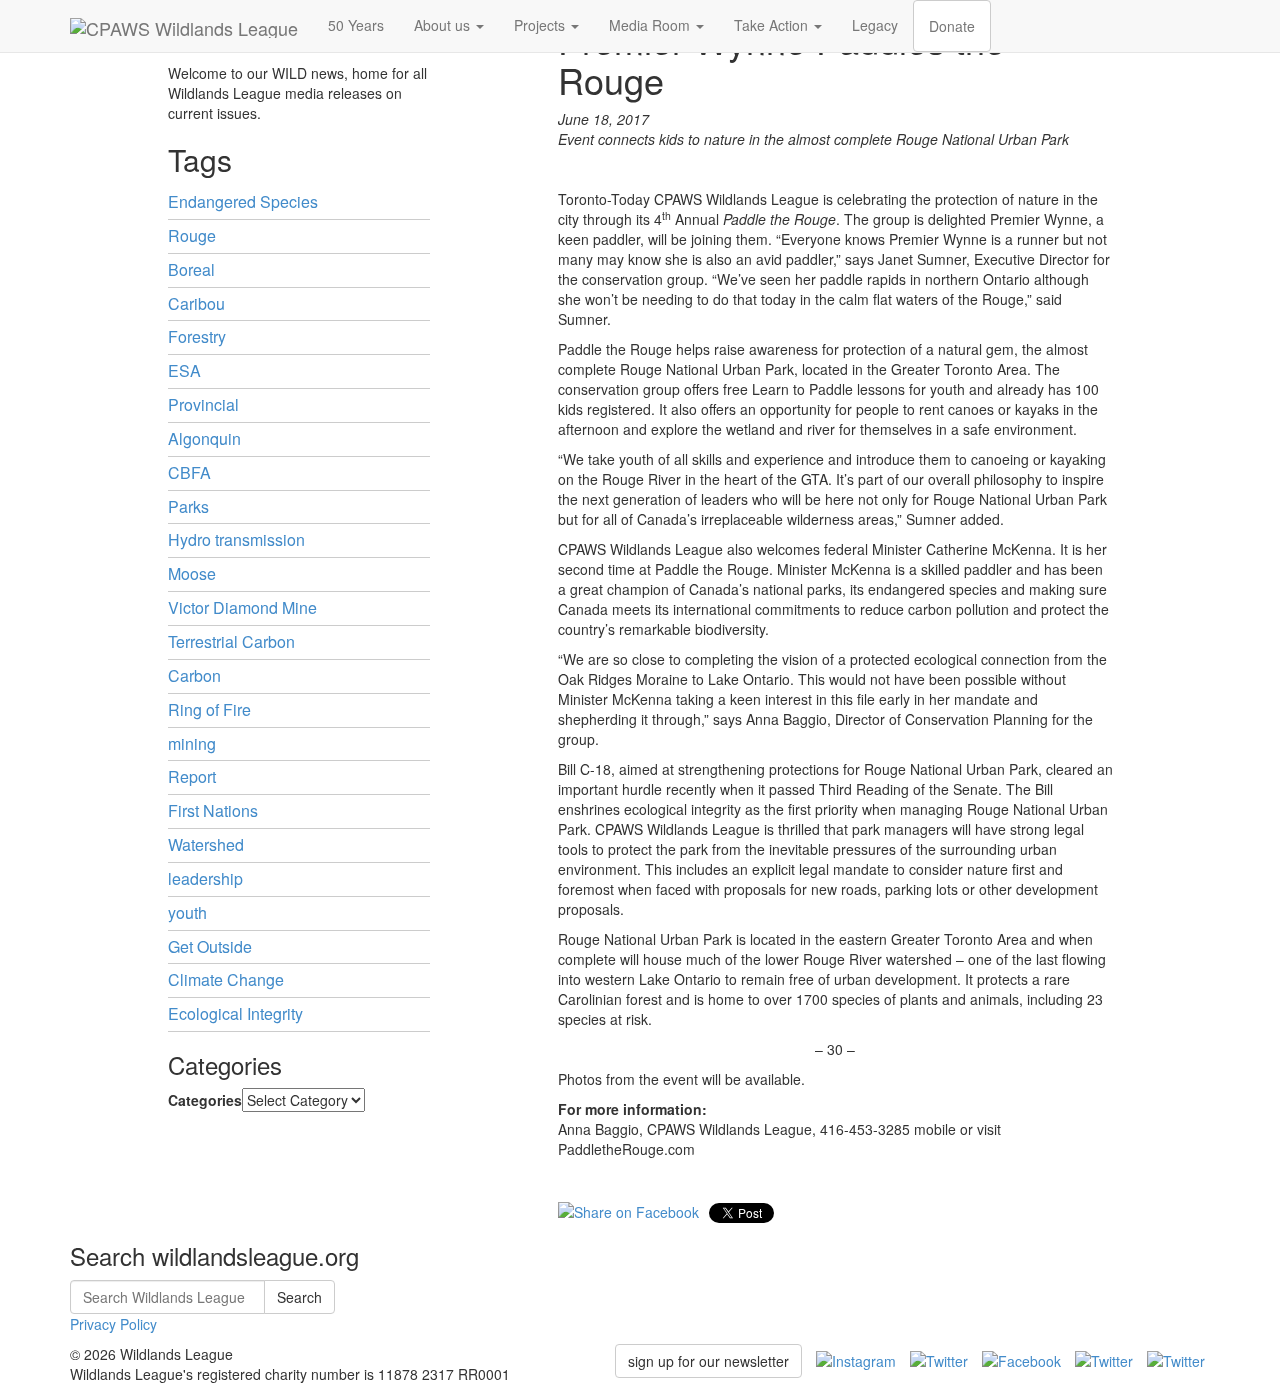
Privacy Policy (113, 1324)
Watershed (206, 844)
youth (187, 912)
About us (444, 25)
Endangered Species (243, 201)
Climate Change (226, 979)
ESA (184, 370)
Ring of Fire (209, 709)
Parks (188, 506)
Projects (541, 25)
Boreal (191, 269)
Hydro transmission (236, 539)
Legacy (875, 25)
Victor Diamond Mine (242, 607)
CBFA (189, 472)
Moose (192, 573)
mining (192, 743)
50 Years (356, 25)
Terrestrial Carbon (231, 641)
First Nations (213, 810)
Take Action (773, 25)
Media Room (651, 25)
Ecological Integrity (235, 1013)
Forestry (197, 336)
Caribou (196, 303)
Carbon (194, 675)
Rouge (192, 235)
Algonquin (204, 438)
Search (299, 1297)
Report (192, 776)
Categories (205, 1100)
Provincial (203, 404)
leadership (205, 878)
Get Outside (210, 946)
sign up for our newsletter (708, 1361)
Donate (952, 26)
